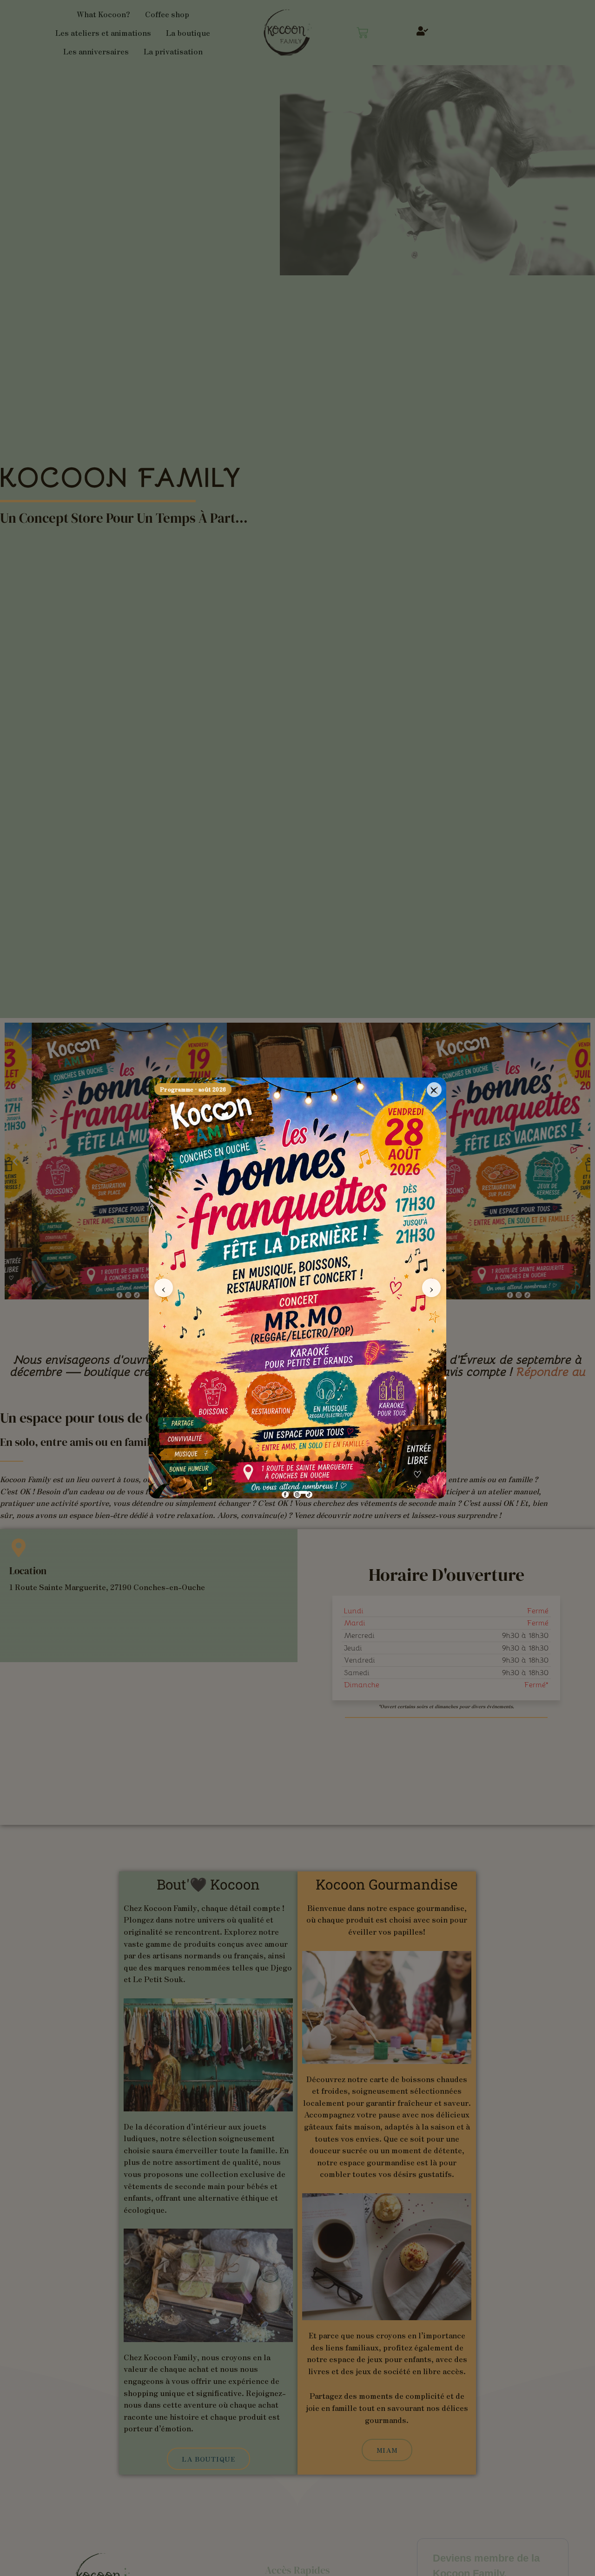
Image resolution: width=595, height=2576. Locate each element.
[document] (297, 1288)
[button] (433, 1090)
